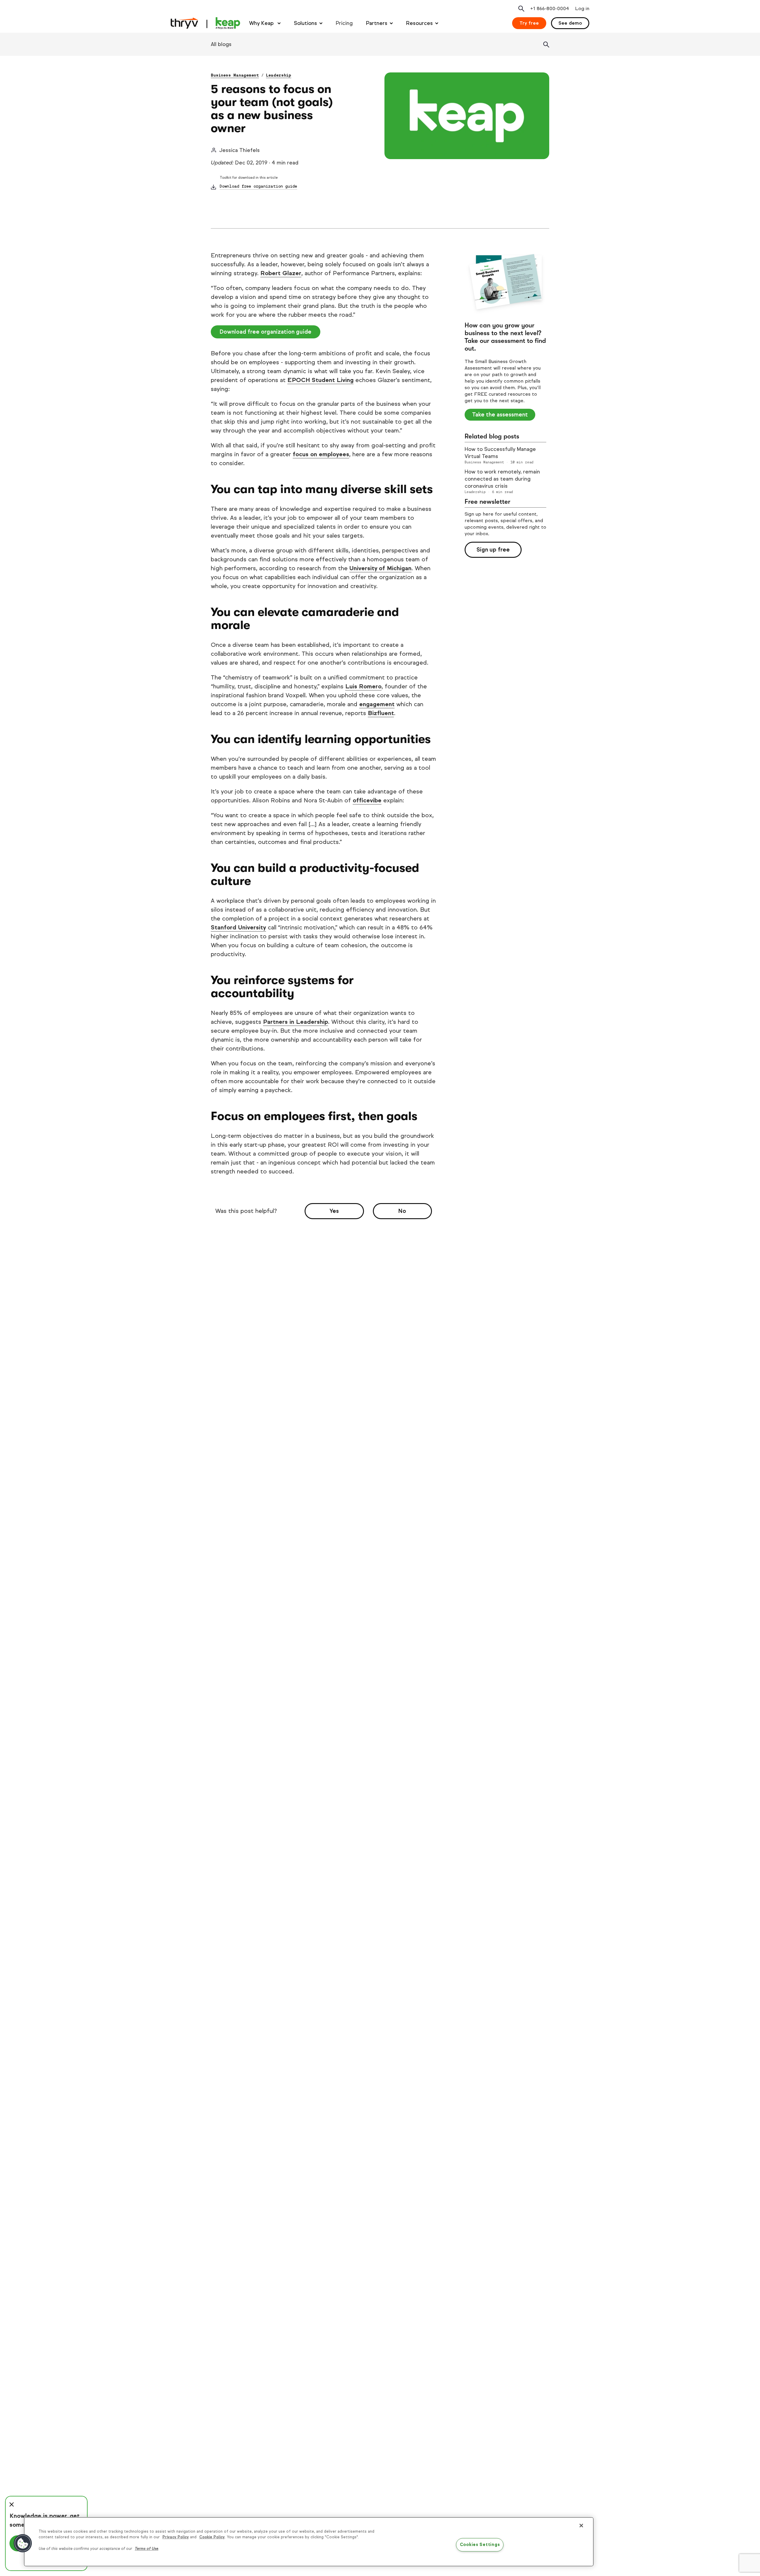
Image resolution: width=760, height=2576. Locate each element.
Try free (529, 23)
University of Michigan (380, 568)
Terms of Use (147, 2549)
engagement (377, 704)
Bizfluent (381, 713)
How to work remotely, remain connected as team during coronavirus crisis (502, 479)
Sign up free (493, 550)
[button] (23, 2543)
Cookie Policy (212, 2537)
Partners (377, 23)
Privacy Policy (176, 2537)
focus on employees (321, 454)
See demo (570, 23)
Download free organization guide (258, 186)
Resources (419, 23)
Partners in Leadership (296, 1022)
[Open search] (521, 9)
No (402, 1211)
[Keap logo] (205, 23)
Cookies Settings (480, 2545)
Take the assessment (500, 415)
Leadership (279, 75)
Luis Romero (363, 686)
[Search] (546, 45)
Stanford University (238, 927)
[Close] (581, 2526)
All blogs (221, 44)
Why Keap (262, 23)
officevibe (367, 800)
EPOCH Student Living (320, 380)
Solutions (305, 23)
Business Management (235, 75)
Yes (334, 1211)
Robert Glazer (281, 273)
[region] (309, 2542)
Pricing (344, 23)
